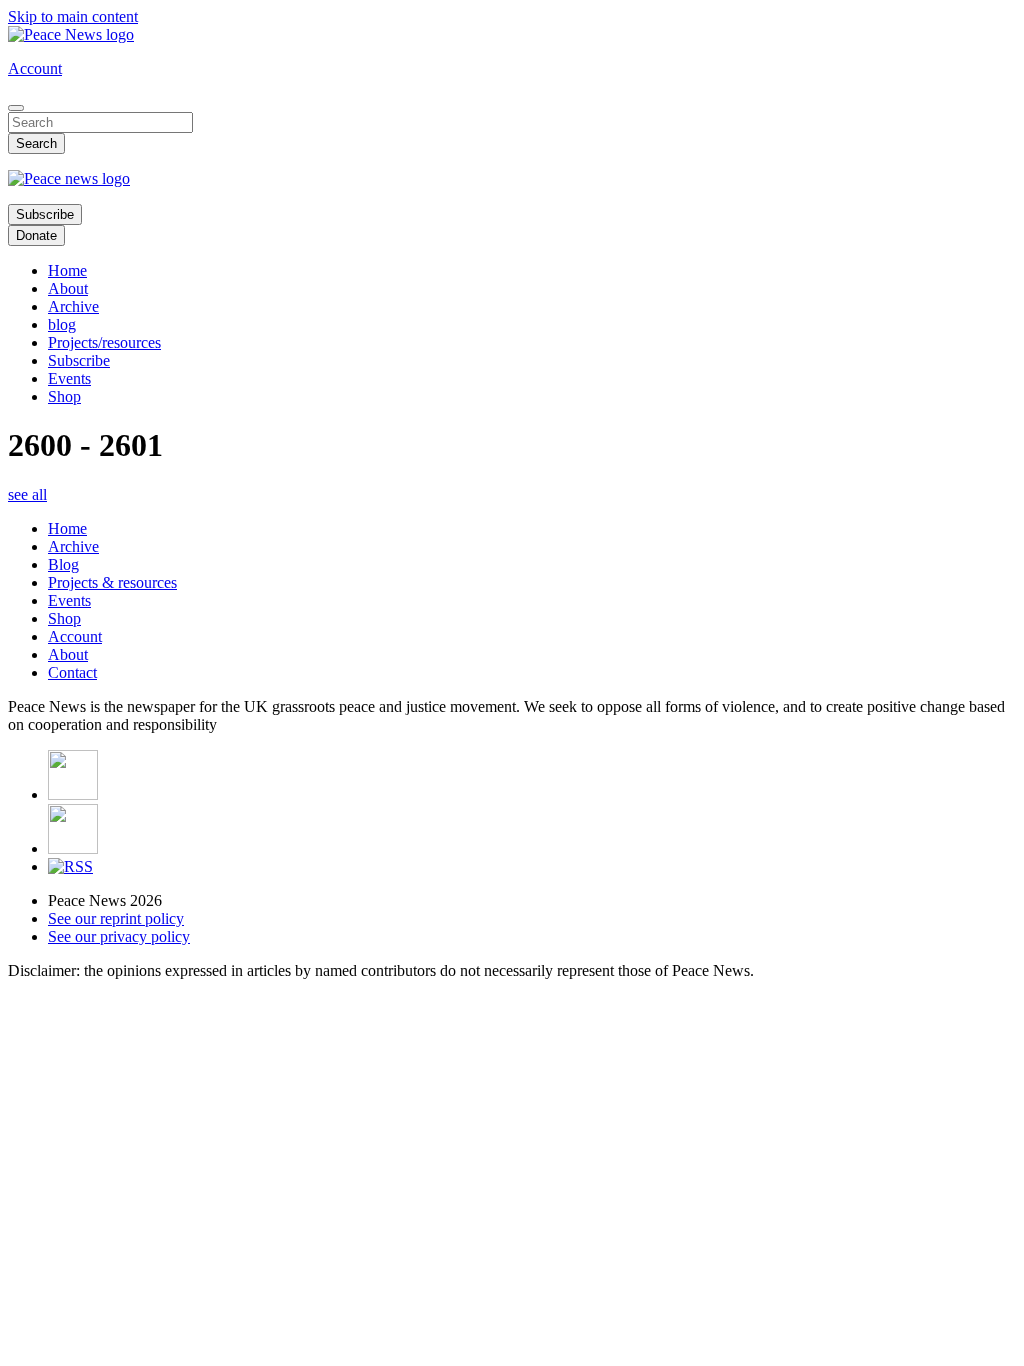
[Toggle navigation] (16, 108)
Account (35, 68)
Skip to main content (73, 16)
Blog (63, 564)
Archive (73, 306)
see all (27, 494)
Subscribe (45, 214)
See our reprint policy (116, 918)
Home (67, 270)
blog (62, 324)
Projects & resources (112, 582)
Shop (64, 396)
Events (69, 378)
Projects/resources (104, 342)
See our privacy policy (119, 936)
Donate (36, 235)
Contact (72, 672)
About (68, 288)
